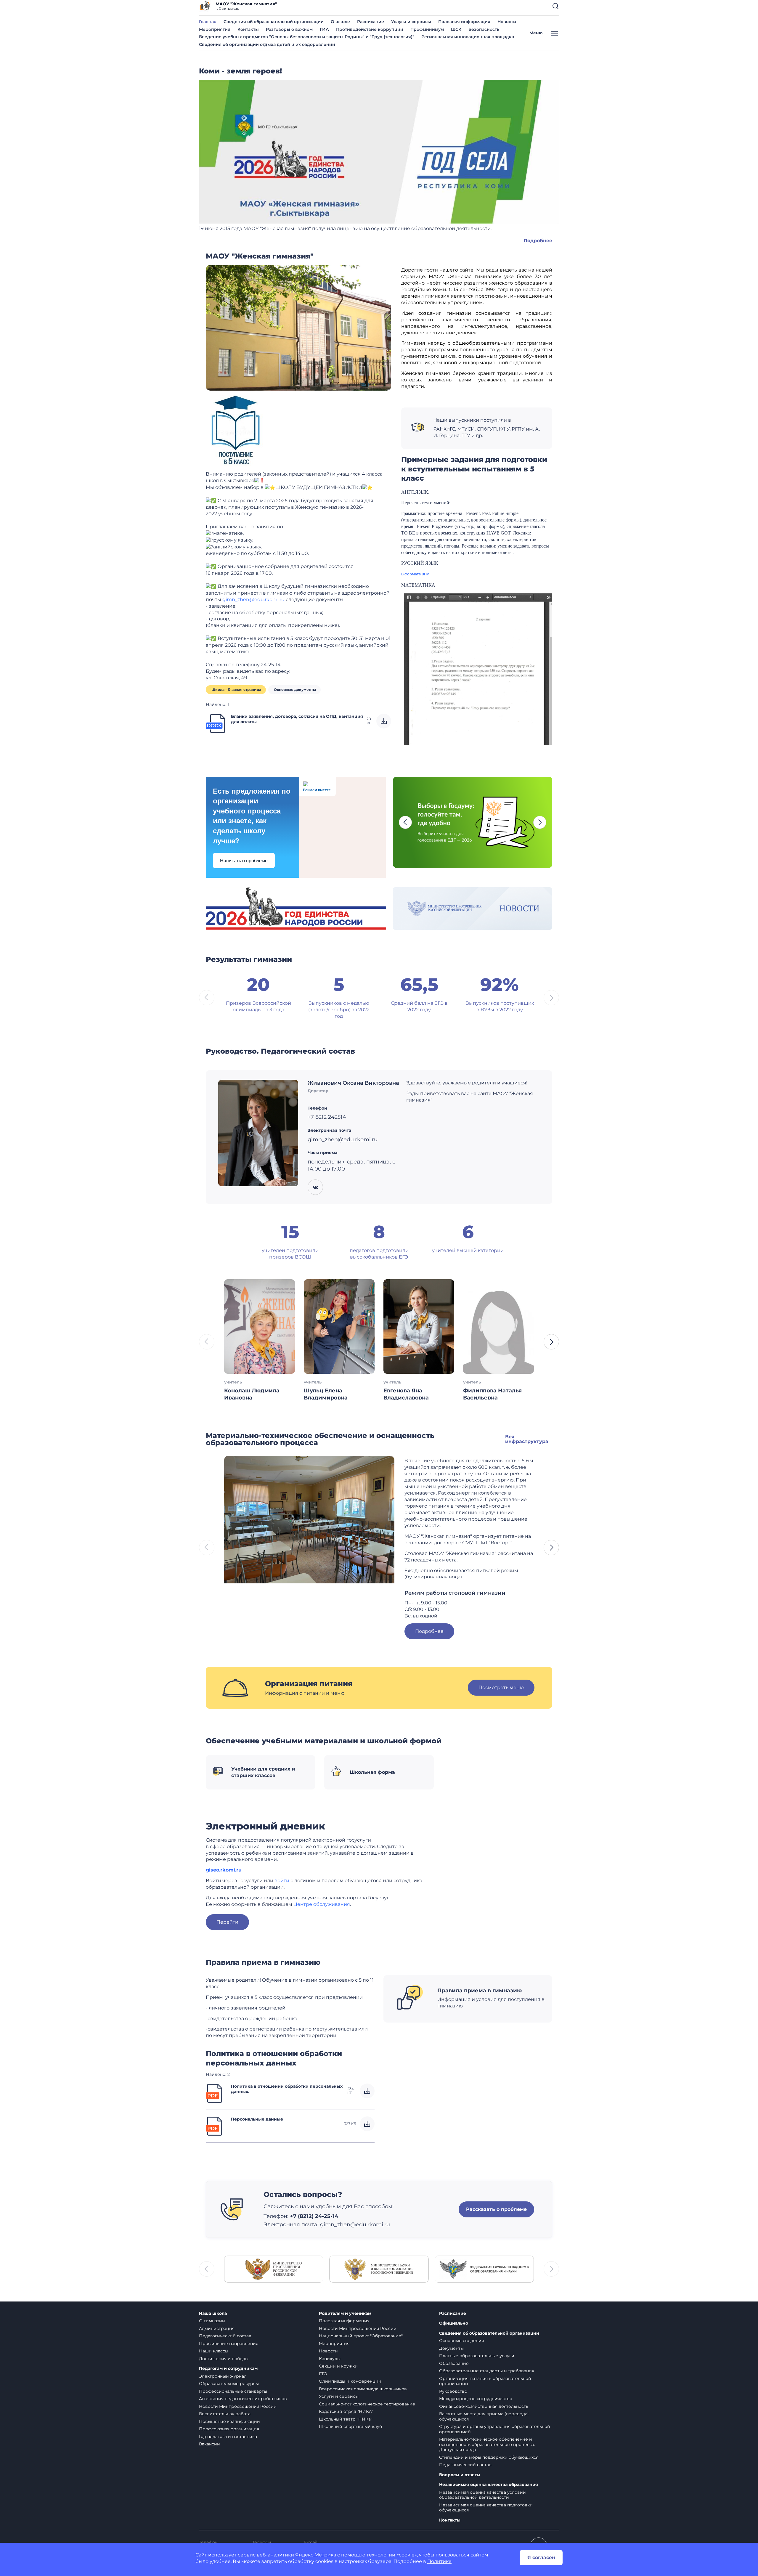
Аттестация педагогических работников (243, 2399)
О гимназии (212, 2321)
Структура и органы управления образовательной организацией (495, 2429)
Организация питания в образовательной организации (485, 2381)
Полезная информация (464, 22)
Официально (454, 2323)
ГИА (324, 29)
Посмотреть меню (501, 1687)
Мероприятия (215, 29)
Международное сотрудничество (476, 2399)
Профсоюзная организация (229, 2429)
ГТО (323, 2374)
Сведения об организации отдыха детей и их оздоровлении (267, 44)
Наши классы (214, 2351)
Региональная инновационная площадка (468, 37)
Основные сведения (461, 2341)
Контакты (248, 29)
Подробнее (538, 241)
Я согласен (541, 2557)
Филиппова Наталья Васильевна (492, 1394)
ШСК (456, 29)
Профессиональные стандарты (233, 2391)
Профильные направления (229, 2344)
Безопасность (484, 29)
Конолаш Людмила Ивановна (252, 1394)
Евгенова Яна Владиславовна (406, 1394)
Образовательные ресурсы (229, 2384)
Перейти (227, 1922)
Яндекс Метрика (316, 2555)
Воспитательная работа (225, 2414)
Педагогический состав (225, 2336)
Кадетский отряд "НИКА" (346, 2411)
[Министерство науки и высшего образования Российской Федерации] (379, 2268)
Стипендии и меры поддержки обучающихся (489, 2457)
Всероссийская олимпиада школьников (363, 2389)
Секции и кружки (338, 2366)
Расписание (371, 22)
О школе (340, 22)
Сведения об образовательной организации (274, 22)
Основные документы (295, 690)
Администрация (217, 2328)
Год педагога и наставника (228, 2437)
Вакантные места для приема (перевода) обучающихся (484, 2416)
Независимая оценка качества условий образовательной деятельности (482, 2495)
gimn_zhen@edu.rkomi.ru (253, 600)
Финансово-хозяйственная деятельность (484, 2406)
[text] (224, 1870)
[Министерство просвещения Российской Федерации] (274, 2268)
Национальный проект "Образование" (361, 2336)
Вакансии (209, 2444)
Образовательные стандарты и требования (487, 2371)
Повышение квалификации (229, 2421)
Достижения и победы (224, 2359)
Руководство (453, 2391)
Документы (451, 2348)
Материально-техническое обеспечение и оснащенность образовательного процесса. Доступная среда (487, 2444)
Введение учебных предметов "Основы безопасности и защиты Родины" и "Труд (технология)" (307, 37)
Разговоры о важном (289, 29)
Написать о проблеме (244, 861)
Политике (439, 2561)
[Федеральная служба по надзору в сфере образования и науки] (484, 2268)
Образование (454, 2363)
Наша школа (213, 2313)
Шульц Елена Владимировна (326, 1394)
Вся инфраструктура (527, 1439)
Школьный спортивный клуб (350, 2426)
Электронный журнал (223, 2376)
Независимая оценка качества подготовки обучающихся (486, 2508)
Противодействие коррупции (370, 29)
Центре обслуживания (322, 1904)
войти (282, 1881)
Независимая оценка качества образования (489, 2485)
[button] (555, 6)
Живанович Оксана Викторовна (353, 1083)
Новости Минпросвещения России (238, 2406)
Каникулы (330, 2359)
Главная (208, 22)
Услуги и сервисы (411, 22)
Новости (507, 22)
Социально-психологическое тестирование (367, 2404)
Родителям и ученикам (345, 2313)
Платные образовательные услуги (477, 2356)
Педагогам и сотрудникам (228, 2369)
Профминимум (427, 29)
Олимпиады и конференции (350, 2381)
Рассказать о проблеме (496, 2209)
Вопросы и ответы (460, 2475)
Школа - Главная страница (236, 690)
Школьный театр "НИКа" (346, 2419)
